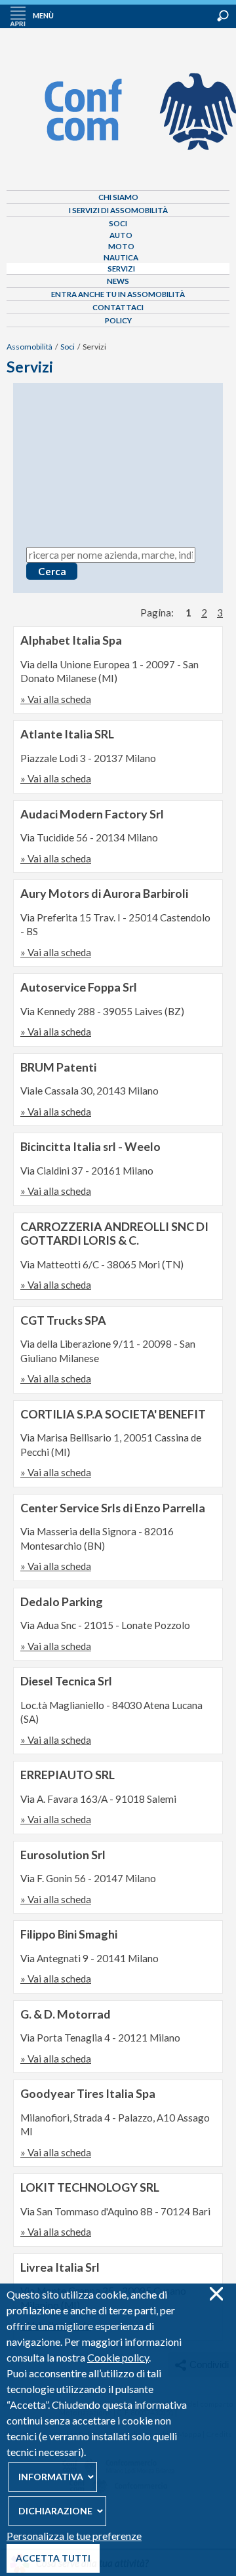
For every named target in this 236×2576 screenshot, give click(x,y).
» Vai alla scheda (56, 699)
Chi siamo (118, 197)
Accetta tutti (53, 2558)
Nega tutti (216, 2294)
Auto (121, 235)
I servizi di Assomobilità (118, 210)
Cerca (223, 16)
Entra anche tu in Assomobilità (118, 294)
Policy (118, 320)
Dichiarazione (55, 2511)
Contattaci (118, 307)
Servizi (121, 269)
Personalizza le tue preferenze (74, 2536)
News (118, 281)
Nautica (121, 257)
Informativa (51, 2477)
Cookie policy (118, 2357)
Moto (121, 246)
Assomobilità (29, 347)
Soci (118, 223)
